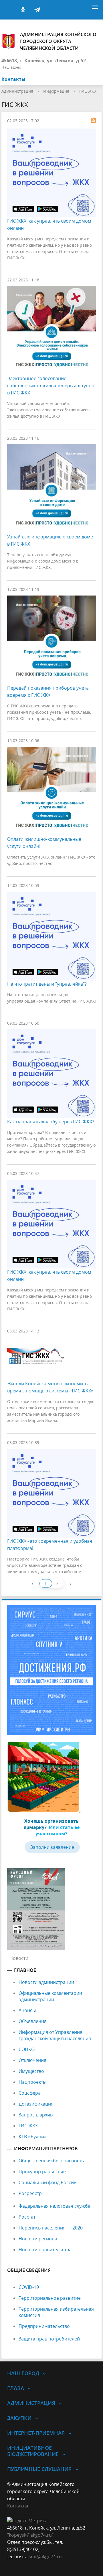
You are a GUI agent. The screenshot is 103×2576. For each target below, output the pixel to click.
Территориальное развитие (50, 2298)
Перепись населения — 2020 (51, 2228)
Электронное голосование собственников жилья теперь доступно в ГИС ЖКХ (51, 386)
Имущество (31, 2071)
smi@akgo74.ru (45, 2556)
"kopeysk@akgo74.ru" (30, 2535)
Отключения (32, 2060)
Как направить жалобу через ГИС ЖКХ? (51, 1122)
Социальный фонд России (48, 2182)
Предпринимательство (44, 2326)
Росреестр (30, 2193)
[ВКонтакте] (9, 10)
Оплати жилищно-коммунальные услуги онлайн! (44, 843)
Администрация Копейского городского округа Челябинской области (58, 41)
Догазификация (36, 2104)
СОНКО (27, 2049)
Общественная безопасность (51, 2161)
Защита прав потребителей (49, 2339)
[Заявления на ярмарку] (44, 1777)
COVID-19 (29, 2287)
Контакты (13, 79)
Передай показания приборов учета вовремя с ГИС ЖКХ (48, 691)
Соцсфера (30, 2093)
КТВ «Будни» (33, 2137)
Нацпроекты (32, 2082)
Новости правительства (45, 2250)
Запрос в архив (36, 2115)
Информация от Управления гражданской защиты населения (55, 2035)
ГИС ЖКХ (88, 91)
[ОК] (23, 10)
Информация (56, 91)
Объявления (33, 2021)
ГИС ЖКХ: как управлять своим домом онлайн (49, 224)
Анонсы (27, 2010)
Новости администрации (46, 1982)
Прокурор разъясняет (43, 2172)
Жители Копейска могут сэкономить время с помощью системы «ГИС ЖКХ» (50, 1387)
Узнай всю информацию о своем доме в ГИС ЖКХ (50, 540)
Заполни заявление (52, 1847)
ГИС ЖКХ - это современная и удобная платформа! (50, 1545)
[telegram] (37, 10)
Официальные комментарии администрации (50, 1996)
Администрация (17, 91)
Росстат (27, 2217)
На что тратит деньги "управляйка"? (47, 984)
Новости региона (38, 2239)
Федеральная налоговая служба (55, 2206)
